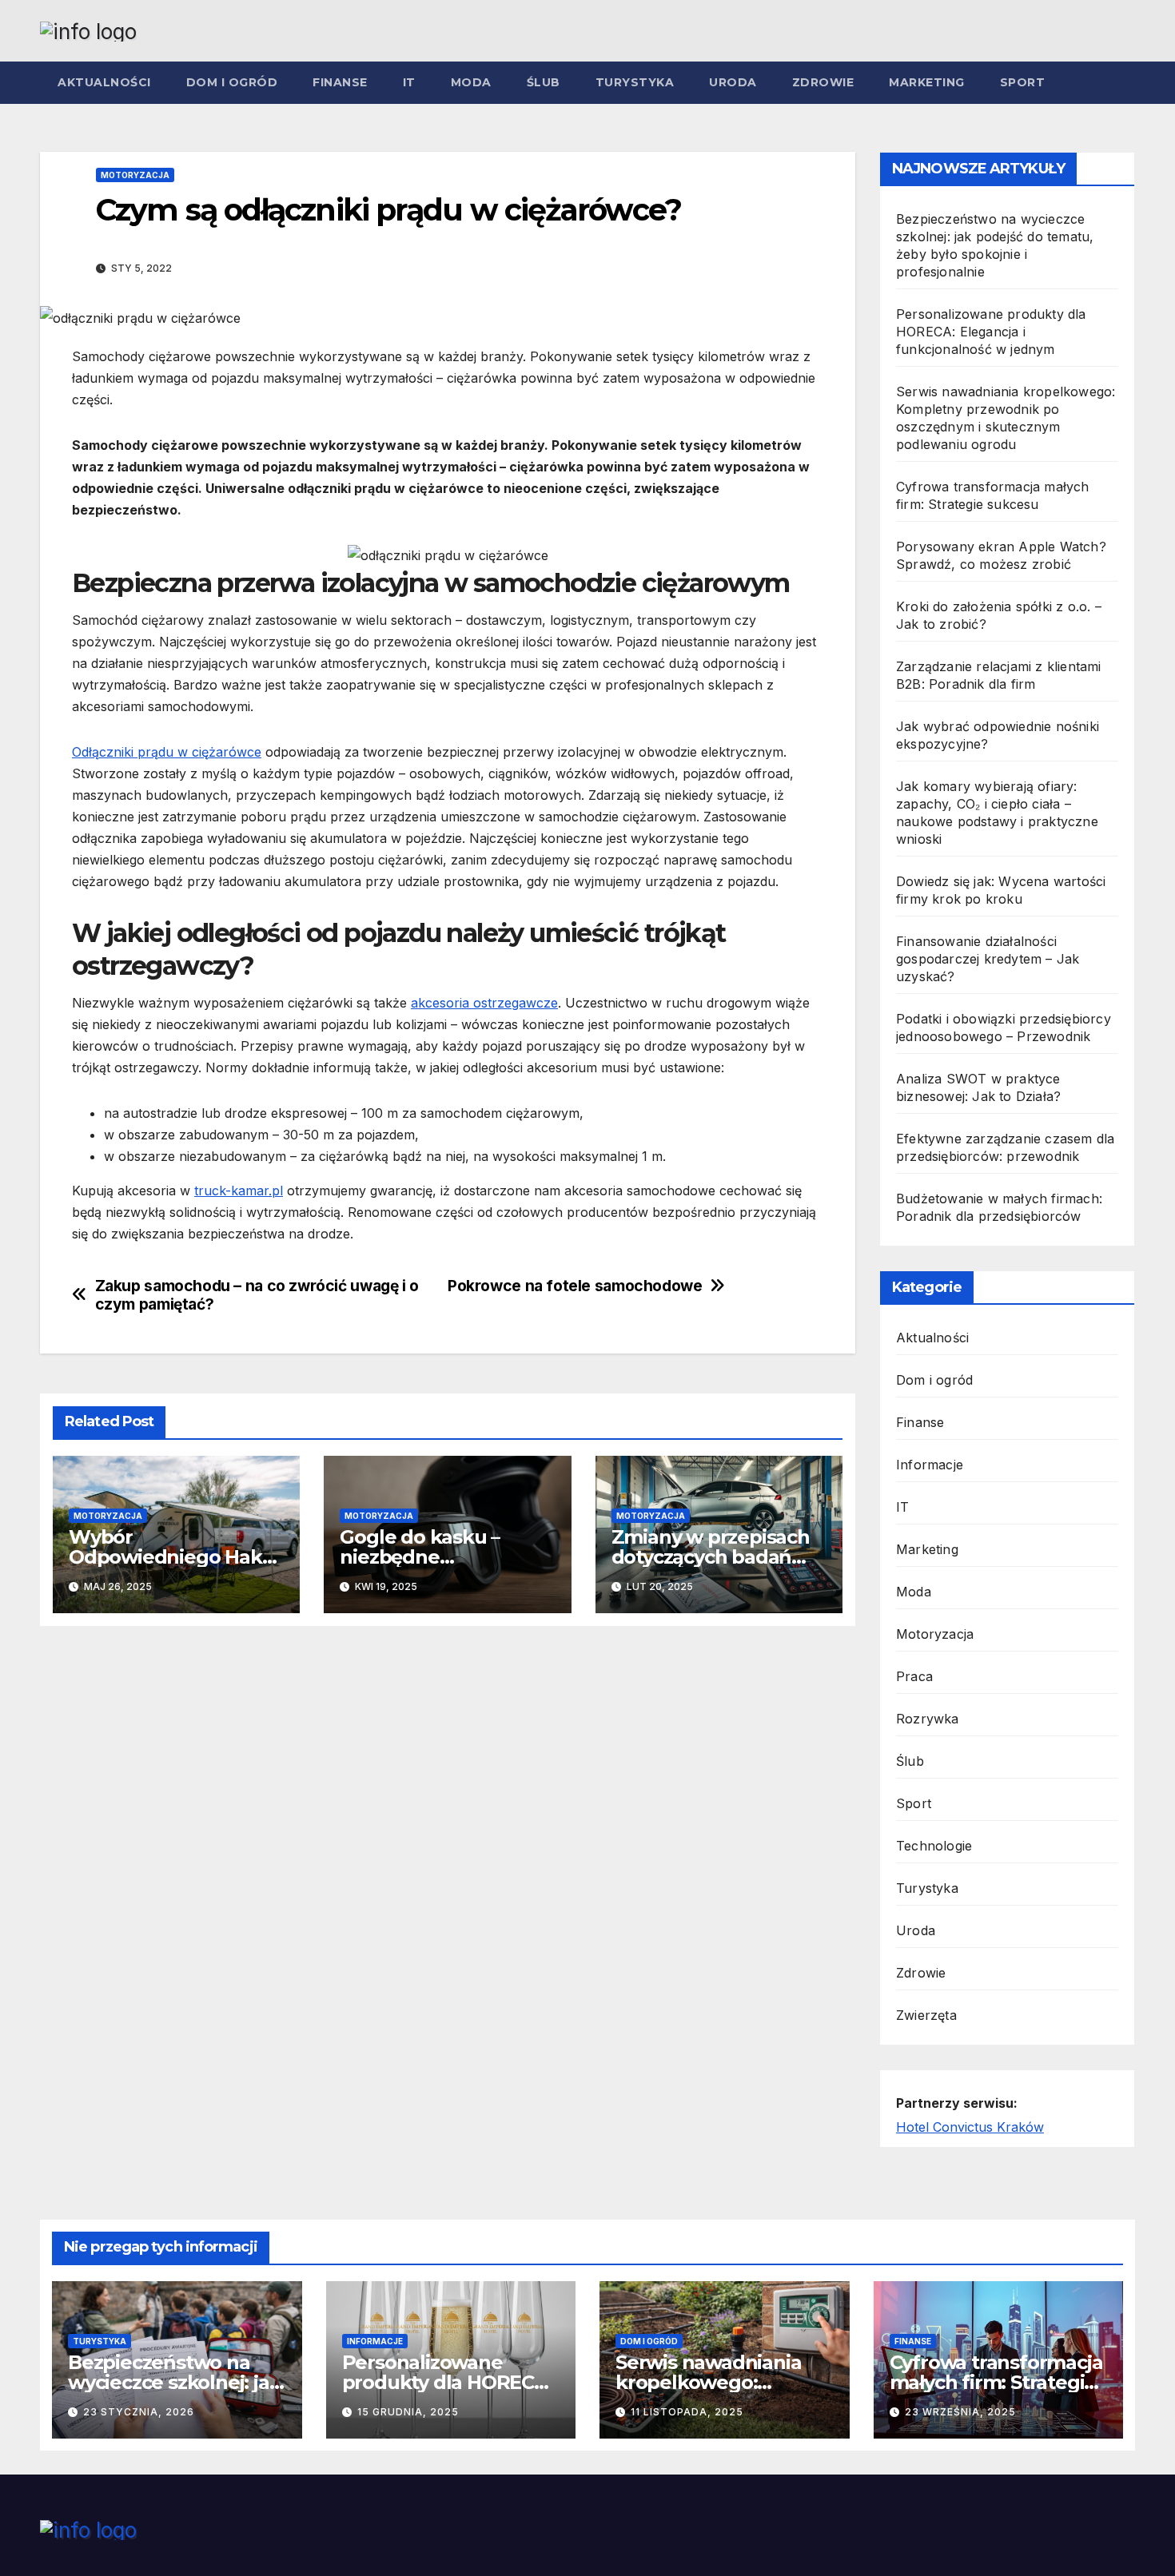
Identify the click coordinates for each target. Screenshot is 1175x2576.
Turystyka (635, 82)
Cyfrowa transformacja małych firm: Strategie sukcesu (996, 2382)
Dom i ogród (232, 82)
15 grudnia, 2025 (408, 2412)
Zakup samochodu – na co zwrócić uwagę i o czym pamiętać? (257, 1295)
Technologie (934, 1846)
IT (409, 82)
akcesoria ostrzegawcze (484, 1003)
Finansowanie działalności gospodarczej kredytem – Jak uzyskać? (988, 959)
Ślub (544, 82)
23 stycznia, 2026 (139, 2412)
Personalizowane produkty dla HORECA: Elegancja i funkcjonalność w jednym (991, 332)
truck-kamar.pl (239, 1191)
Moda (471, 82)
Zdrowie (823, 82)
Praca (914, 1676)
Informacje (930, 1465)
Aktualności (104, 82)
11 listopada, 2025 (687, 2412)
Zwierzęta (926, 2015)
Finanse (340, 82)
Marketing (927, 82)
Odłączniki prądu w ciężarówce (167, 752)
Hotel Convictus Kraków (970, 2127)
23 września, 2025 (960, 2412)
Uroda (733, 82)
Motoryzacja (135, 175)
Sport (1023, 82)
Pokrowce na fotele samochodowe (575, 1286)
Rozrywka (928, 1719)
